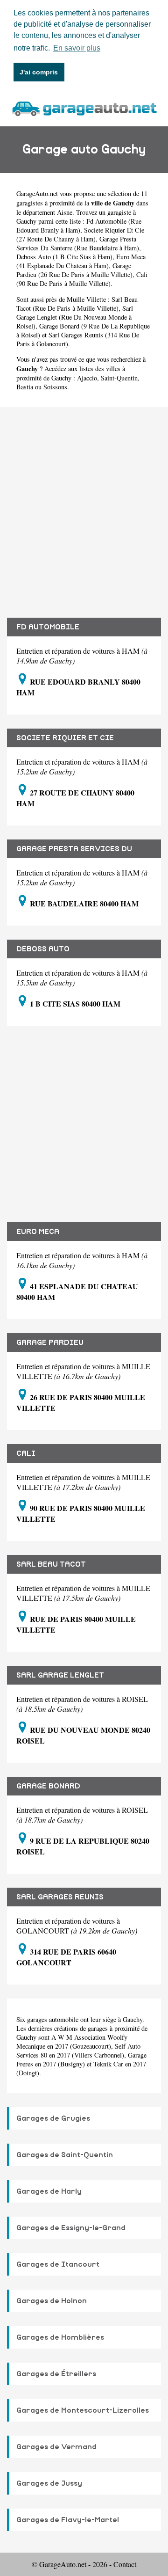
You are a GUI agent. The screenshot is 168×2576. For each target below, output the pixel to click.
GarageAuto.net (37, 193)
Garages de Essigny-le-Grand (71, 2228)
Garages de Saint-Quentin (65, 2155)
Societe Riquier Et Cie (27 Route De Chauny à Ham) (80, 234)
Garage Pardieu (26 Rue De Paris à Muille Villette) (74, 270)
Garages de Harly (49, 2191)
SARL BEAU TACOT (51, 1564)
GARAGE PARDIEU (50, 1343)
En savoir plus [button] (77, 48)
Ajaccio (87, 378)
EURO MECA (38, 1232)
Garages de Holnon (52, 2301)
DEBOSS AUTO (43, 949)
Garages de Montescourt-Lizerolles (83, 2410)
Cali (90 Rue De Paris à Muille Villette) (82, 279)
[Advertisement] (84, 505)
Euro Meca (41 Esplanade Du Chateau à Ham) (81, 261)
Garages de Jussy (49, 2483)
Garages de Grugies (53, 2118)
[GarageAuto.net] (84, 107)
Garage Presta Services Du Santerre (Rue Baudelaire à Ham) (78, 243)
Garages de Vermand (56, 2447)
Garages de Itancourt (58, 2264)
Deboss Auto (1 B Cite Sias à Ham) (64, 257)
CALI (26, 1453)
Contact (125, 2564)
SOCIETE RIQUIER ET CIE (65, 738)
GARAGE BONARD (48, 1786)
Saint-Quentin (119, 378)
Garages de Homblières (60, 2337)
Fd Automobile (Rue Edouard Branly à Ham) (79, 226)
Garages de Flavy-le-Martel (68, 2520)
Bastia (25, 387)
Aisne (65, 212)
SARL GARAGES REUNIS (60, 1897)
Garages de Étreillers (56, 2374)
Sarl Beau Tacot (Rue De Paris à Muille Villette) (77, 304)
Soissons (55, 387)
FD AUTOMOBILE (48, 627)
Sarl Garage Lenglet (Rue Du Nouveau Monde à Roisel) (75, 317)
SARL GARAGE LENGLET (60, 1675)
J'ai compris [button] (39, 72)
